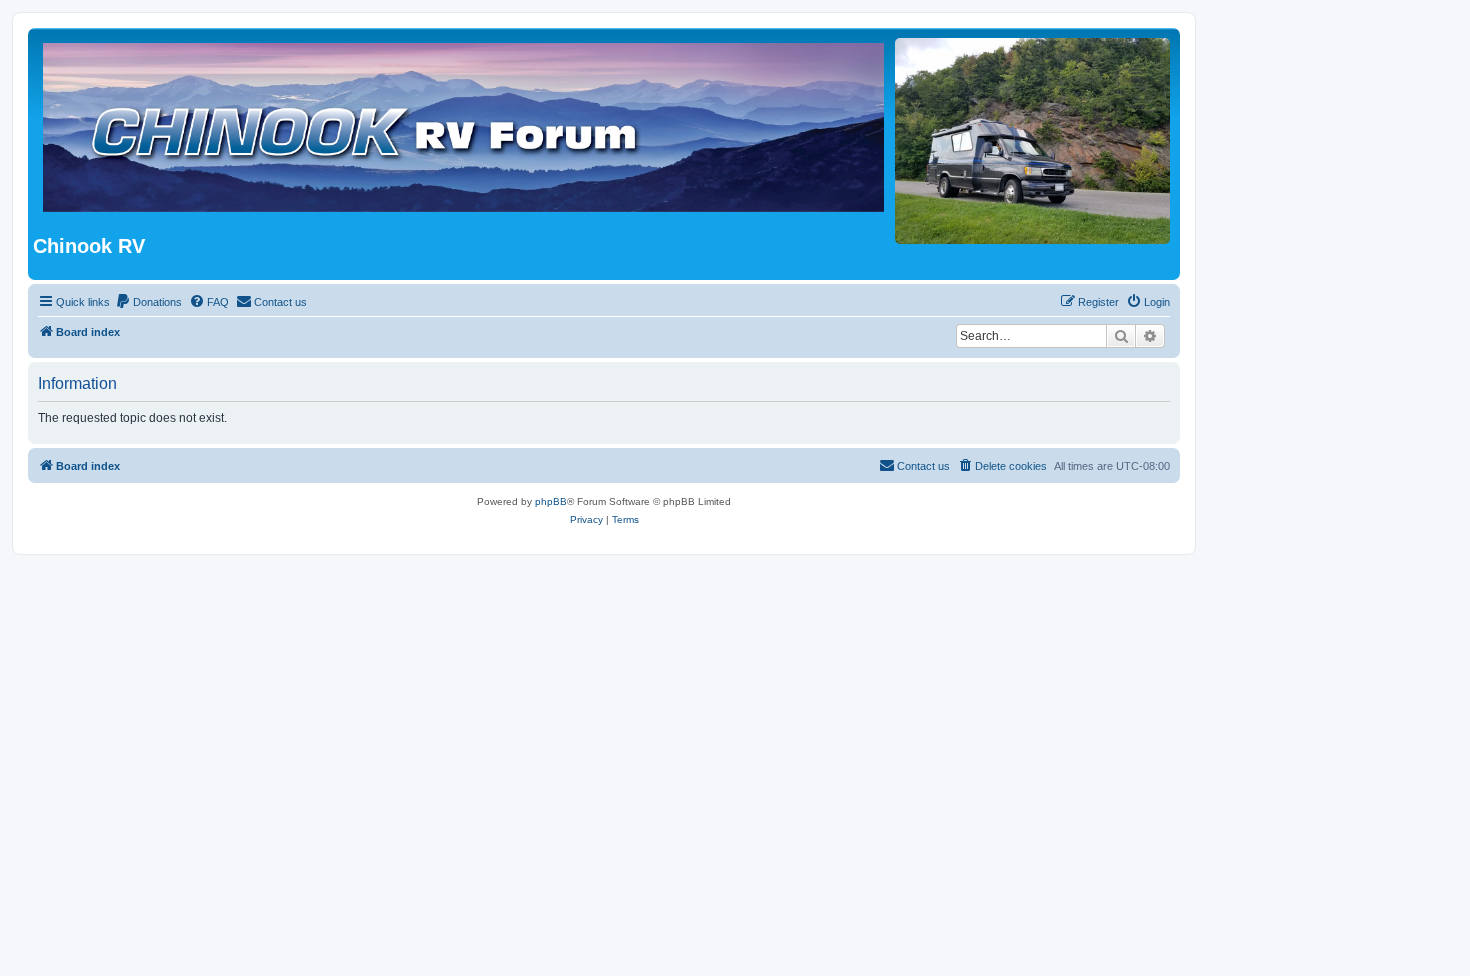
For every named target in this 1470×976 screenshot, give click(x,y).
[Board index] (512, 134)
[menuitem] (148, 302)
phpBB (551, 501)
